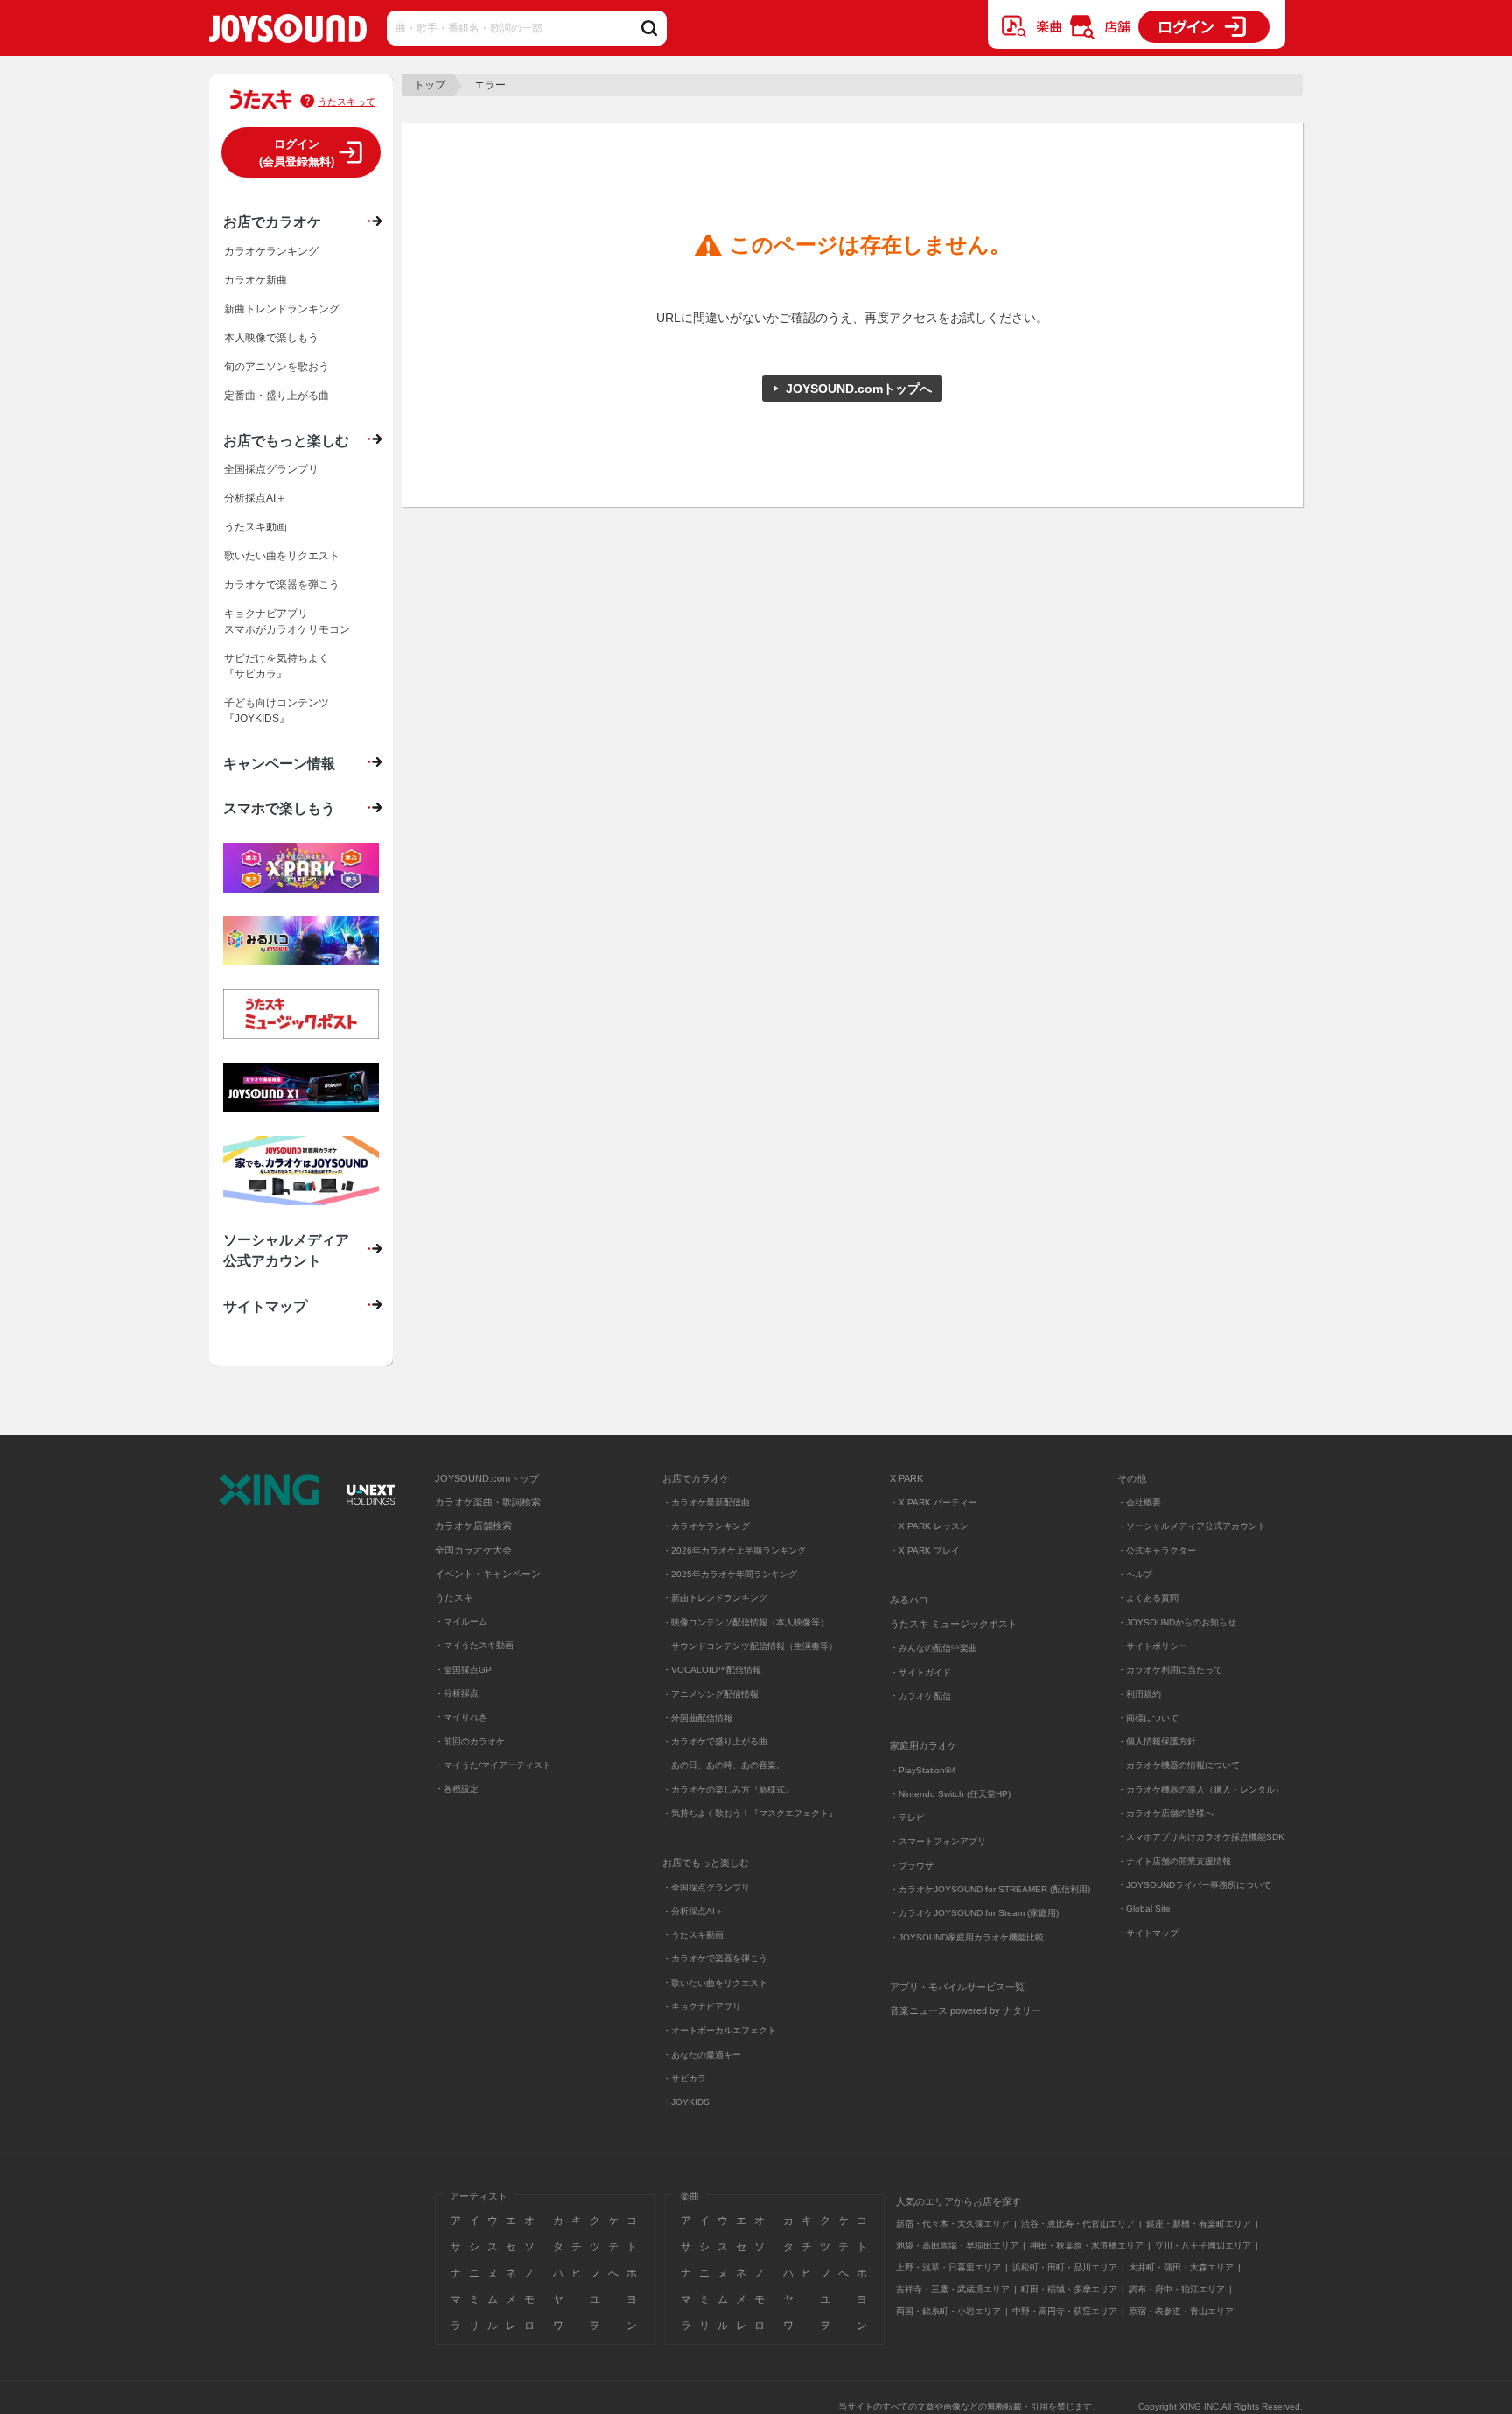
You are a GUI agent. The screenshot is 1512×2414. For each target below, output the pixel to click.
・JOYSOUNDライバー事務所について (1194, 1885)
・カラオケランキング (706, 1526)
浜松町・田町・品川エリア (1065, 2267)
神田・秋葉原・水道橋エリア (1087, 2246)
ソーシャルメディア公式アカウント (286, 1250)
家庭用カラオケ (924, 1745)
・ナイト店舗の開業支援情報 (1174, 1861)
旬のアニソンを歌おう (276, 367)
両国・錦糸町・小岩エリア (948, 2311)
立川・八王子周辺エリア (1203, 2246)
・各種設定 (457, 1789)
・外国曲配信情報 (697, 1718)
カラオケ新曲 (255, 280)
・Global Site (1144, 1909)
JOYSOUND (288, 32)
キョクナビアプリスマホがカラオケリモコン (287, 621)
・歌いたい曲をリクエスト (715, 1983)
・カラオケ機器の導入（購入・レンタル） (1200, 1789)
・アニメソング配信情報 (710, 1694)
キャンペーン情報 (279, 763)
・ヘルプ (1135, 1574)
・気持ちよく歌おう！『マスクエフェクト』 (750, 1813)
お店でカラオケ (272, 221)
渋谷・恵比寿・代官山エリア (1078, 2224)
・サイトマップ (1148, 1933)
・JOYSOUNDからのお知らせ (1177, 1622)
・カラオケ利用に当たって (1170, 1670)
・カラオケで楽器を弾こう (715, 1958)
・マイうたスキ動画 (474, 1645)
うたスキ (454, 1597)
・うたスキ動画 (693, 1935)
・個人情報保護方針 (1157, 1741)
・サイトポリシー (1152, 1646)
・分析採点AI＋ (693, 1911)
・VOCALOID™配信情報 (712, 1670)
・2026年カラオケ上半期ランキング (734, 1551)
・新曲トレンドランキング (715, 1598)
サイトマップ (265, 1306)
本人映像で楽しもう (271, 338)
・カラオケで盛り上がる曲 (715, 1741)
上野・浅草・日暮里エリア (948, 2267)
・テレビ (907, 1818)
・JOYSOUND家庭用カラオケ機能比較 (967, 1937)
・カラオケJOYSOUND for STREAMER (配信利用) (990, 1889)
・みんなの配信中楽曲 (934, 1648)
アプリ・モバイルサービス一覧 (957, 1987)
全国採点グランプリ (271, 469)
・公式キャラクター (1157, 1551)
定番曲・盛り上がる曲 (276, 396)
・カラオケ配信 (920, 1696)
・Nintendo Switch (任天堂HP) (950, 1794)
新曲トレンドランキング (282, 309)
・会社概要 (1139, 1502)
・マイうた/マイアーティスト (493, 1765)
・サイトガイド (920, 1672)
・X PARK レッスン (929, 1526)
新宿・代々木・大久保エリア (953, 2224)
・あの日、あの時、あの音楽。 (724, 1765)
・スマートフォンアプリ (938, 1841)
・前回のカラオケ (470, 1741)
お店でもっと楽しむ (286, 440)
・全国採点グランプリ (706, 1888)
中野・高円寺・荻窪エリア (1065, 2311)
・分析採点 (457, 1693)
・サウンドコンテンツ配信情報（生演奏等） (750, 1646)
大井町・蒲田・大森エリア (1181, 2267)
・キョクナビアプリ (702, 2007)
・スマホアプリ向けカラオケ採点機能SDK (1201, 1837)
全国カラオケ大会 (473, 1550)
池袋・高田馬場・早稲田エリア (957, 2246)
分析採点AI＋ (255, 498)
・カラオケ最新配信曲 (706, 1502)
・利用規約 (1139, 1694)
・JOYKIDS (686, 2102)
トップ (430, 85)
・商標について (1148, 1718)
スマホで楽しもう (279, 808)
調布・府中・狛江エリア (1177, 2289)
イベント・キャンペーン (488, 1574)
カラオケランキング (271, 251)
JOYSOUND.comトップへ (859, 389)
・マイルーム (461, 1621)
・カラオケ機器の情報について (1179, 1765)
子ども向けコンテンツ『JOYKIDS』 (276, 711)
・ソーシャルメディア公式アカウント (1192, 1526)
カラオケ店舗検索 (473, 1526)
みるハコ (909, 1600)
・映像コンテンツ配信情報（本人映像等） (745, 1622)
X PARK (906, 1478)
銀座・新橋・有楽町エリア (1199, 2224)
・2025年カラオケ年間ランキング (730, 1574)
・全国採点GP (463, 1670)
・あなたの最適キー (702, 2055)
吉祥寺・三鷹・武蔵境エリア (953, 2289)
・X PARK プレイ (925, 1551)
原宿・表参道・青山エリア (1181, 2311)
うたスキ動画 (255, 527)
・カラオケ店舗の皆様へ (1165, 1813)
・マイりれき (461, 1717)
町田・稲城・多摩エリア (1069, 2289)
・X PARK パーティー (934, 1502)
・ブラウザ (912, 1866)
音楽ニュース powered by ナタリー (966, 2010)
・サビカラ (684, 2078)
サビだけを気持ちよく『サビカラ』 (276, 666)
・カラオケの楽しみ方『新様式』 (728, 1789)
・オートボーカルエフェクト (719, 2030)
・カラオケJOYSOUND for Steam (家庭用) (974, 1913)
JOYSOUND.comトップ (487, 1478)
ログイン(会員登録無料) (297, 153)
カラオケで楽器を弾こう (282, 585)
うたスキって (346, 102)
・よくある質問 (1149, 1598)
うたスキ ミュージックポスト (954, 1624)
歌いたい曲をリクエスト (282, 556)
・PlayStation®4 (923, 1770)
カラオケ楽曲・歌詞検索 (488, 1502)
